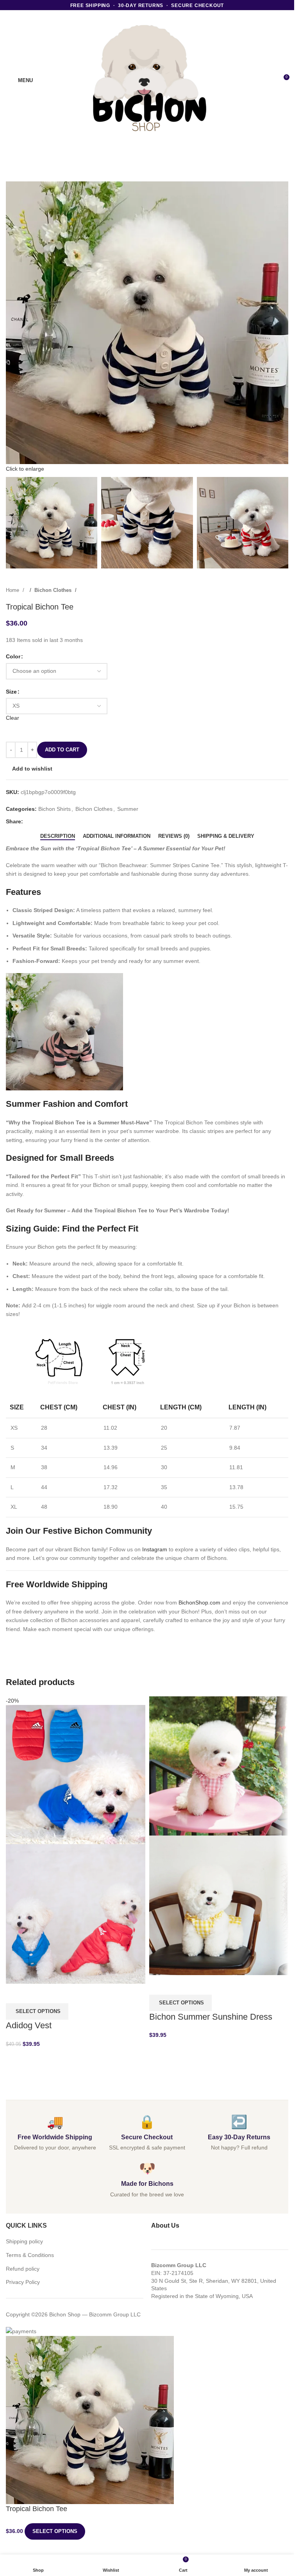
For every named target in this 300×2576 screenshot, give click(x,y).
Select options (55, 2531)
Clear (12, 718)
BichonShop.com (199, 1603)
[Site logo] (147, 80)
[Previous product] (269, 590)
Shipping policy (24, 2241)
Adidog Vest (29, 2025)
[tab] (58, 836)
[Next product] (284, 590)
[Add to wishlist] (55, 1993)
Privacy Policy (23, 2282)
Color (13, 656)
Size (11, 692)
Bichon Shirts (54, 809)
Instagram (155, 1549)
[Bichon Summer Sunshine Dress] (219, 1765)
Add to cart (62, 750)
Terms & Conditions (30, 2255)
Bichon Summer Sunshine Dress (211, 2017)
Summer (128, 809)
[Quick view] (35, 1993)
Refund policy (23, 2269)
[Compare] (16, 1993)
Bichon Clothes (54, 590)
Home (13, 590)
